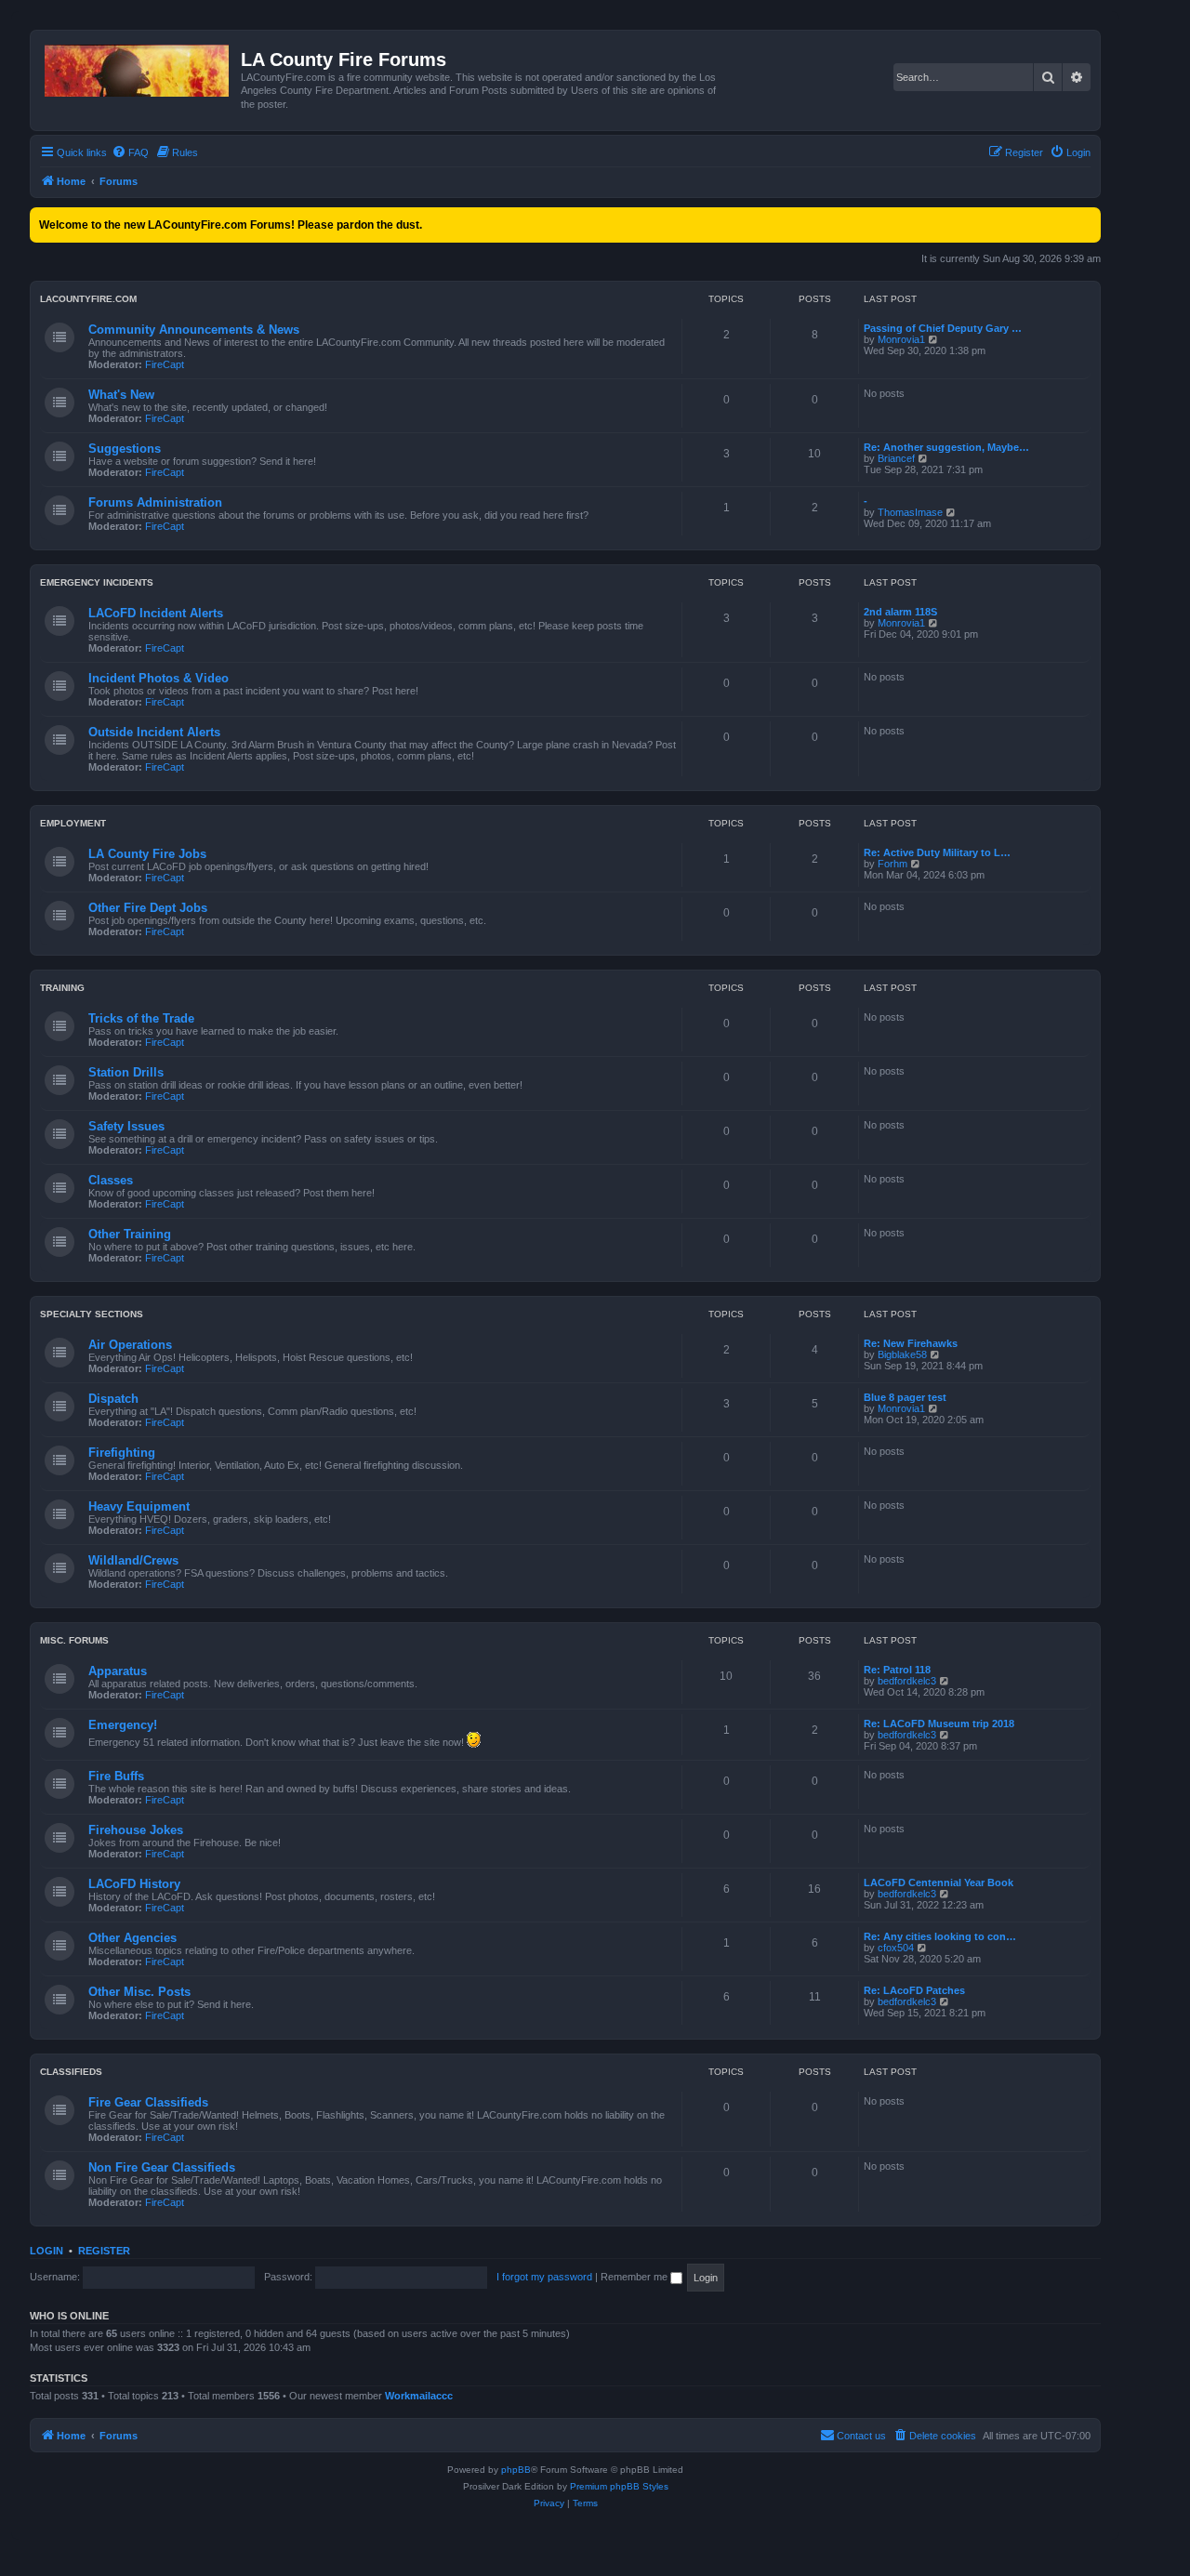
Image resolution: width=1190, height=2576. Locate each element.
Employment (73, 823)
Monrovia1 (901, 339)
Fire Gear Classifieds (148, 2102)
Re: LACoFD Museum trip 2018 (939, 1724)
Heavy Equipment (139, 1506)
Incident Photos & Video (159, 678)
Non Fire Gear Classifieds (162, 2167)
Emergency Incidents (97, 582)
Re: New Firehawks (911, 1343)
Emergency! (123, 1725)
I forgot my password (544, 2277)
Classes (111, 1180)
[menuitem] (130, 152)
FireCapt (165, 364)
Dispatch (113, 1399)
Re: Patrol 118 (897, 1670)
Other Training (130, 1234)
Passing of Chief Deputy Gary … (943, 328)
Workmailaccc (419, 2396)
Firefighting (122, 1453)
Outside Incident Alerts (154, 732)
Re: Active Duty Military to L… (937, 852)
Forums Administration (155, 502)
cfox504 (896, 1948)
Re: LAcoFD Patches (914, 1990)
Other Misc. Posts (139, 1992)
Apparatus (118, 1671)
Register (104, 2251)
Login (46, 2251)
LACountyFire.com (88, 299)
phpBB (516, 2470)
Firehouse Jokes (136, 1830)
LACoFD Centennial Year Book (939, 1882)
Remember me (635, 2277)
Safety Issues (126, 1126)
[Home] (138, 67)
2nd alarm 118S (900, 612)
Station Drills (126, 1072)
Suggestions (125, 449)
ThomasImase (910, 512)
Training (62, 988)
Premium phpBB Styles (619, 2486)
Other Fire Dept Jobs (148, 908)
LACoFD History (134, 1884)
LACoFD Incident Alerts (156, 613)
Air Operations (130, 1345)
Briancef (896, 458)
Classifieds (71, 2072)
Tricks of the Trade (141, 1018)
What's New (121, 395)
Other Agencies (132, 1938)
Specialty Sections (92, 1314)
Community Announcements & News (194, 330)
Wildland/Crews (133, 1560)
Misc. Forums (74, 1640)
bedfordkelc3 (907, 1681)
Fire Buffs (116, 1776)
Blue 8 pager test (905, 1397)
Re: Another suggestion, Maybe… (946, 447)
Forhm (892, 864)
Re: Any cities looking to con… (940, 1936)
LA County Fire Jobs (147, 854)
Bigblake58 (902, 1354)
